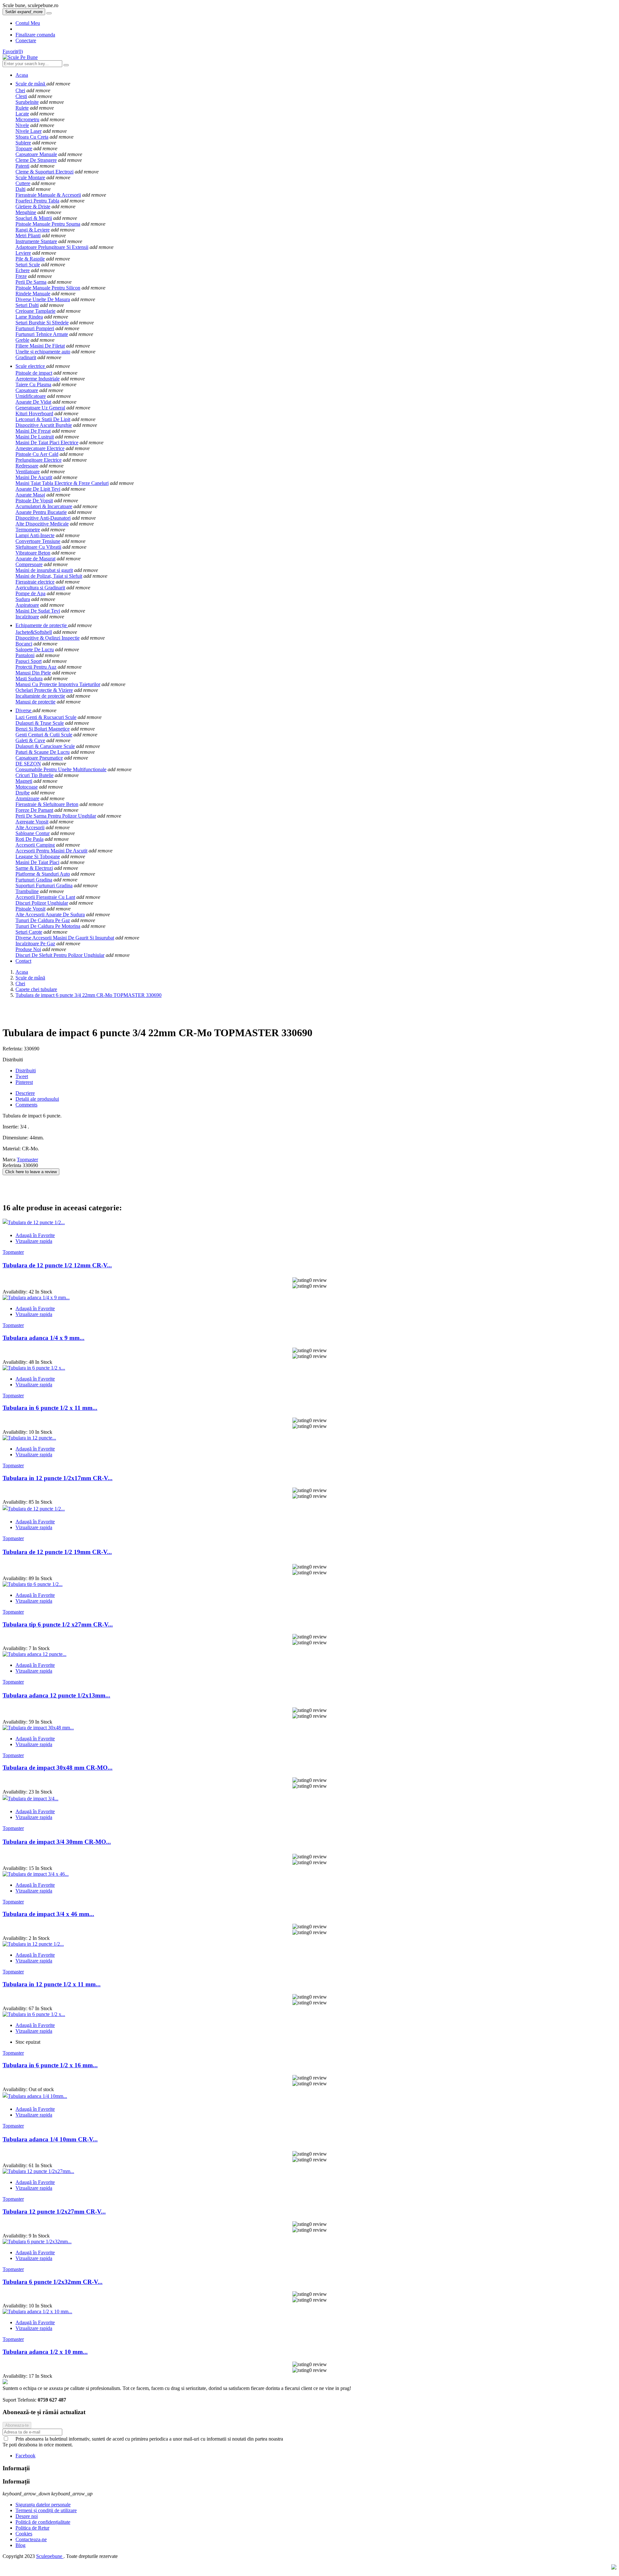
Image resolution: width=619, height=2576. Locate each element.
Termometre (28, 530)
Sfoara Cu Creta (32, 137)
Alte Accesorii (30, 827)
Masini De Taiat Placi (37, 862)
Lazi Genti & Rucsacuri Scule (46, 717)
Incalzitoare (27, 617)
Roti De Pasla (29, 839)
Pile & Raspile (30, 259)
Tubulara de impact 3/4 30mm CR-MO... (57, 1842)
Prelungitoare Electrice (39, 460)
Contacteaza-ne (31, 2539)
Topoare (24, 148)
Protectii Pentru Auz (36, 667)
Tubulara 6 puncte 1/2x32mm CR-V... (53, 2282)
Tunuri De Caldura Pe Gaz (43, 920)
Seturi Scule (28, 265)
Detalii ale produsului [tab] (37, 1099)
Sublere (23, 143)
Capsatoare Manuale (36, 154)
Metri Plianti (28, 236)
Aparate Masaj (30, 495)
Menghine (26, 212)
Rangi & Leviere (33, 230)
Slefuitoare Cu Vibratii (38, 547)
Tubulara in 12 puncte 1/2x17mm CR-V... (58, 1478)
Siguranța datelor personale (43, 2505)
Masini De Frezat (33, 431)
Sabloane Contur (33, 833)
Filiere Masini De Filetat (40, 346)
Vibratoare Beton (33, 553)
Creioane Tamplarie (35, 311)
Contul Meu (28, 23)
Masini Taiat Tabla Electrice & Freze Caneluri (62, 483)
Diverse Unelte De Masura (43, 299)
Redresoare (27, 466)
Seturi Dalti (27, 305)
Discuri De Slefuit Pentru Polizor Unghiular (60, 955)
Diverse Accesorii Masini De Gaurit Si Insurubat (65, 938)
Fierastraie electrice (35, 582)
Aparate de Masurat (35, 559)
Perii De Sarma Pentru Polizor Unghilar (56, 816)
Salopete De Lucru (35, 649)
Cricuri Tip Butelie (34, 775)
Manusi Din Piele (33, 673)
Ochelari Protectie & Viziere (44, 690)
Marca (9, 1160)
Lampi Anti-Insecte (35, 535)
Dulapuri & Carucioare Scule (45, 746)
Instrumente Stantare (36, 241)
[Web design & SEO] (614, 2568)
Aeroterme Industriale (38, 379)
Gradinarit (26, 357)
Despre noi (27, 2516)
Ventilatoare (28, 472)
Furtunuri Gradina (34, 880)
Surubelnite (27, 102)
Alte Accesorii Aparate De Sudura (50, 914)
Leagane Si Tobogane (38, 856)
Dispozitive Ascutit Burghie (44, 425)
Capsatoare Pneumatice (39, 758)
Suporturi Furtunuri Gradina (44, 885)
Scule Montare (30, 177)
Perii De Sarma (31, 282)
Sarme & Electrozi (34, 868)
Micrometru (27, 119)
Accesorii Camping (35, 845)
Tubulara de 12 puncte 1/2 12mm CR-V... (57, 1265)
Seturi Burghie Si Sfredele (42, 323)
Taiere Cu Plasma (33, 384)
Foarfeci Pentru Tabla (37, 201)
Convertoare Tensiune (38, 541)
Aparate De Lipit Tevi (38, 489)
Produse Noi (28, 949)
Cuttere (23, 183)
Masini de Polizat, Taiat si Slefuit (49, 576)
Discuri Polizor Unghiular (42, 903)
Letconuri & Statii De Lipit (43, 419)
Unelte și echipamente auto (43, 352)
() (13, 51)
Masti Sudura (29, 678)
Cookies (24, 2534)
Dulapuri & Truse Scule (40, 723)
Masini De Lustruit (35, 437)
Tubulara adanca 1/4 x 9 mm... (44, 1338)
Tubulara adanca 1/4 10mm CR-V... (50, 2139)
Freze (21, 276)
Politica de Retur (32, 2528)
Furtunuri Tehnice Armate (42, 334)
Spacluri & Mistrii (34, 218)
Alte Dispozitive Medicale (42, 524)
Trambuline (27, 891)
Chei (20, 90)
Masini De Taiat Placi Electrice (47, 442)
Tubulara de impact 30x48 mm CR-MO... (58, 1768)
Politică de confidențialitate (43, 2522)
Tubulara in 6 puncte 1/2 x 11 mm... (50, 1408)
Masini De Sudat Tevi (38, 611)
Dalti (20, 189)
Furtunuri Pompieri (35, 328)
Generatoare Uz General (40, 408)
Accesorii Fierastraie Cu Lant (45, 897)
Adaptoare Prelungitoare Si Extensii (52, 247)
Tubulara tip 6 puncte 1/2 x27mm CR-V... (58, 1624)
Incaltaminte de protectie (40, 696)
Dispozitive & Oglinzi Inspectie (48, 638)
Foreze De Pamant (34, 810)
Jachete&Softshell (34, 632)
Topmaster (27, 1160)
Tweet (22, 1076)
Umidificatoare (31, 396)
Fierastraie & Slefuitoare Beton (47, 804)
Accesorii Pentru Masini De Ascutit (51, 851)
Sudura (23, 599)
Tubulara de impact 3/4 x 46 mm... (48, 1914)
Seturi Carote (29, 932)
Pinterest (24, 1082)
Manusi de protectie (35, 702)
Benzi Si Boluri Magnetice (43, 729)
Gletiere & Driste (33, 206)
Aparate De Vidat (33, 402)
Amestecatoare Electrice (40, 448)
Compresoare (29, 564)
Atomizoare (27, 798)
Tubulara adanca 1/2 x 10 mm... (45, 2352)
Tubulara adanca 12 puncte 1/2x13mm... (56, 1695)
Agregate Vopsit (32, 822)
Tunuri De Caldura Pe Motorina (48, 926)
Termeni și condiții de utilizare (46, 2510)
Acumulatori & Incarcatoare (44, 506)
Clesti (21, 96)
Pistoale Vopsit (30, 909)
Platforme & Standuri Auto (43, 874)
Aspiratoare (27, 605)
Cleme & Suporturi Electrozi (44, 172)
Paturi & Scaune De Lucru (43, 752)
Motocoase (27, 787)
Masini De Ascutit (34, 477)
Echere (23, 270)
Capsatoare (27, 390)
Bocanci (24, 644)
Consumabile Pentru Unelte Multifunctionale (61, 769)
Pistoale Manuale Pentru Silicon (48, 288)
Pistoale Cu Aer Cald (37, 454)
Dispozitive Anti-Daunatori (43, 518)
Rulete (22, 108)
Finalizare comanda (35, 35)
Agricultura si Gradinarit (40, 588)
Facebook (25, 2456)
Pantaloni (25, 655)
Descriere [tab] (25, 1093)
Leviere (23, 253)
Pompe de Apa (30, 593)
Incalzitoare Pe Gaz (35, 944)
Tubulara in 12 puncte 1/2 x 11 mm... (52, 1984)
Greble (22, 340)
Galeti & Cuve (30, 740)
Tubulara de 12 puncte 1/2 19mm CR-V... (57, 1552)
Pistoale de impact (34, 373)
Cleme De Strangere (36, 160)
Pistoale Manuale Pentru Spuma (48, 224)
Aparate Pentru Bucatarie (41, 512)
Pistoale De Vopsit (34, 501)
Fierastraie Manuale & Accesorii (48, 195)
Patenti (22, 166)
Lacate (22, 114)
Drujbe (23, 793)
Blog (20, 2545)
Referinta (13, 1165)
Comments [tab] (26, 1105)
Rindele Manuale (33, 294)
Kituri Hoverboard (34, 413)
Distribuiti (26, 1071)
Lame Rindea (29, 317)
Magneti (24, 781)
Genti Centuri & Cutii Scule (44, 735)
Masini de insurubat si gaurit (44, 570)
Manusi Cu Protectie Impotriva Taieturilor (58, 684)
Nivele (22, 125)
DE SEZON (28, 764)
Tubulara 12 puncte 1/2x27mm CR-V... (54, 2212)
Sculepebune (50, 2556)
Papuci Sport (29, 661)
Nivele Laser (29, 131)
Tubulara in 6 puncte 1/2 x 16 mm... (50, 2065)
